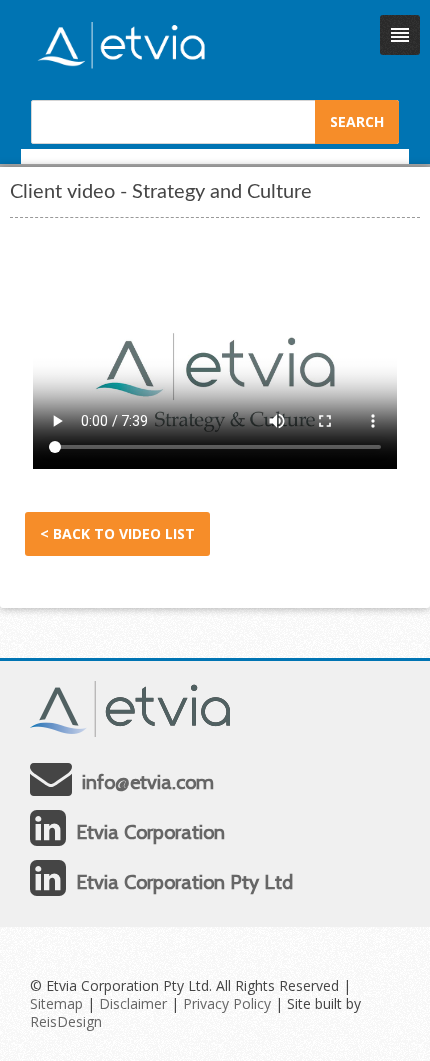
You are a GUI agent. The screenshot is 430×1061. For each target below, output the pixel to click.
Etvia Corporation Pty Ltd (184, 882)
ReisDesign (66, 1021)
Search (357, 121)
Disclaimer (133, 1003)
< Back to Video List (117, 533)
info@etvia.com (148, 782)
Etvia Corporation (150, 832)
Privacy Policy (227, 1003)
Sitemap (56, 1003)
